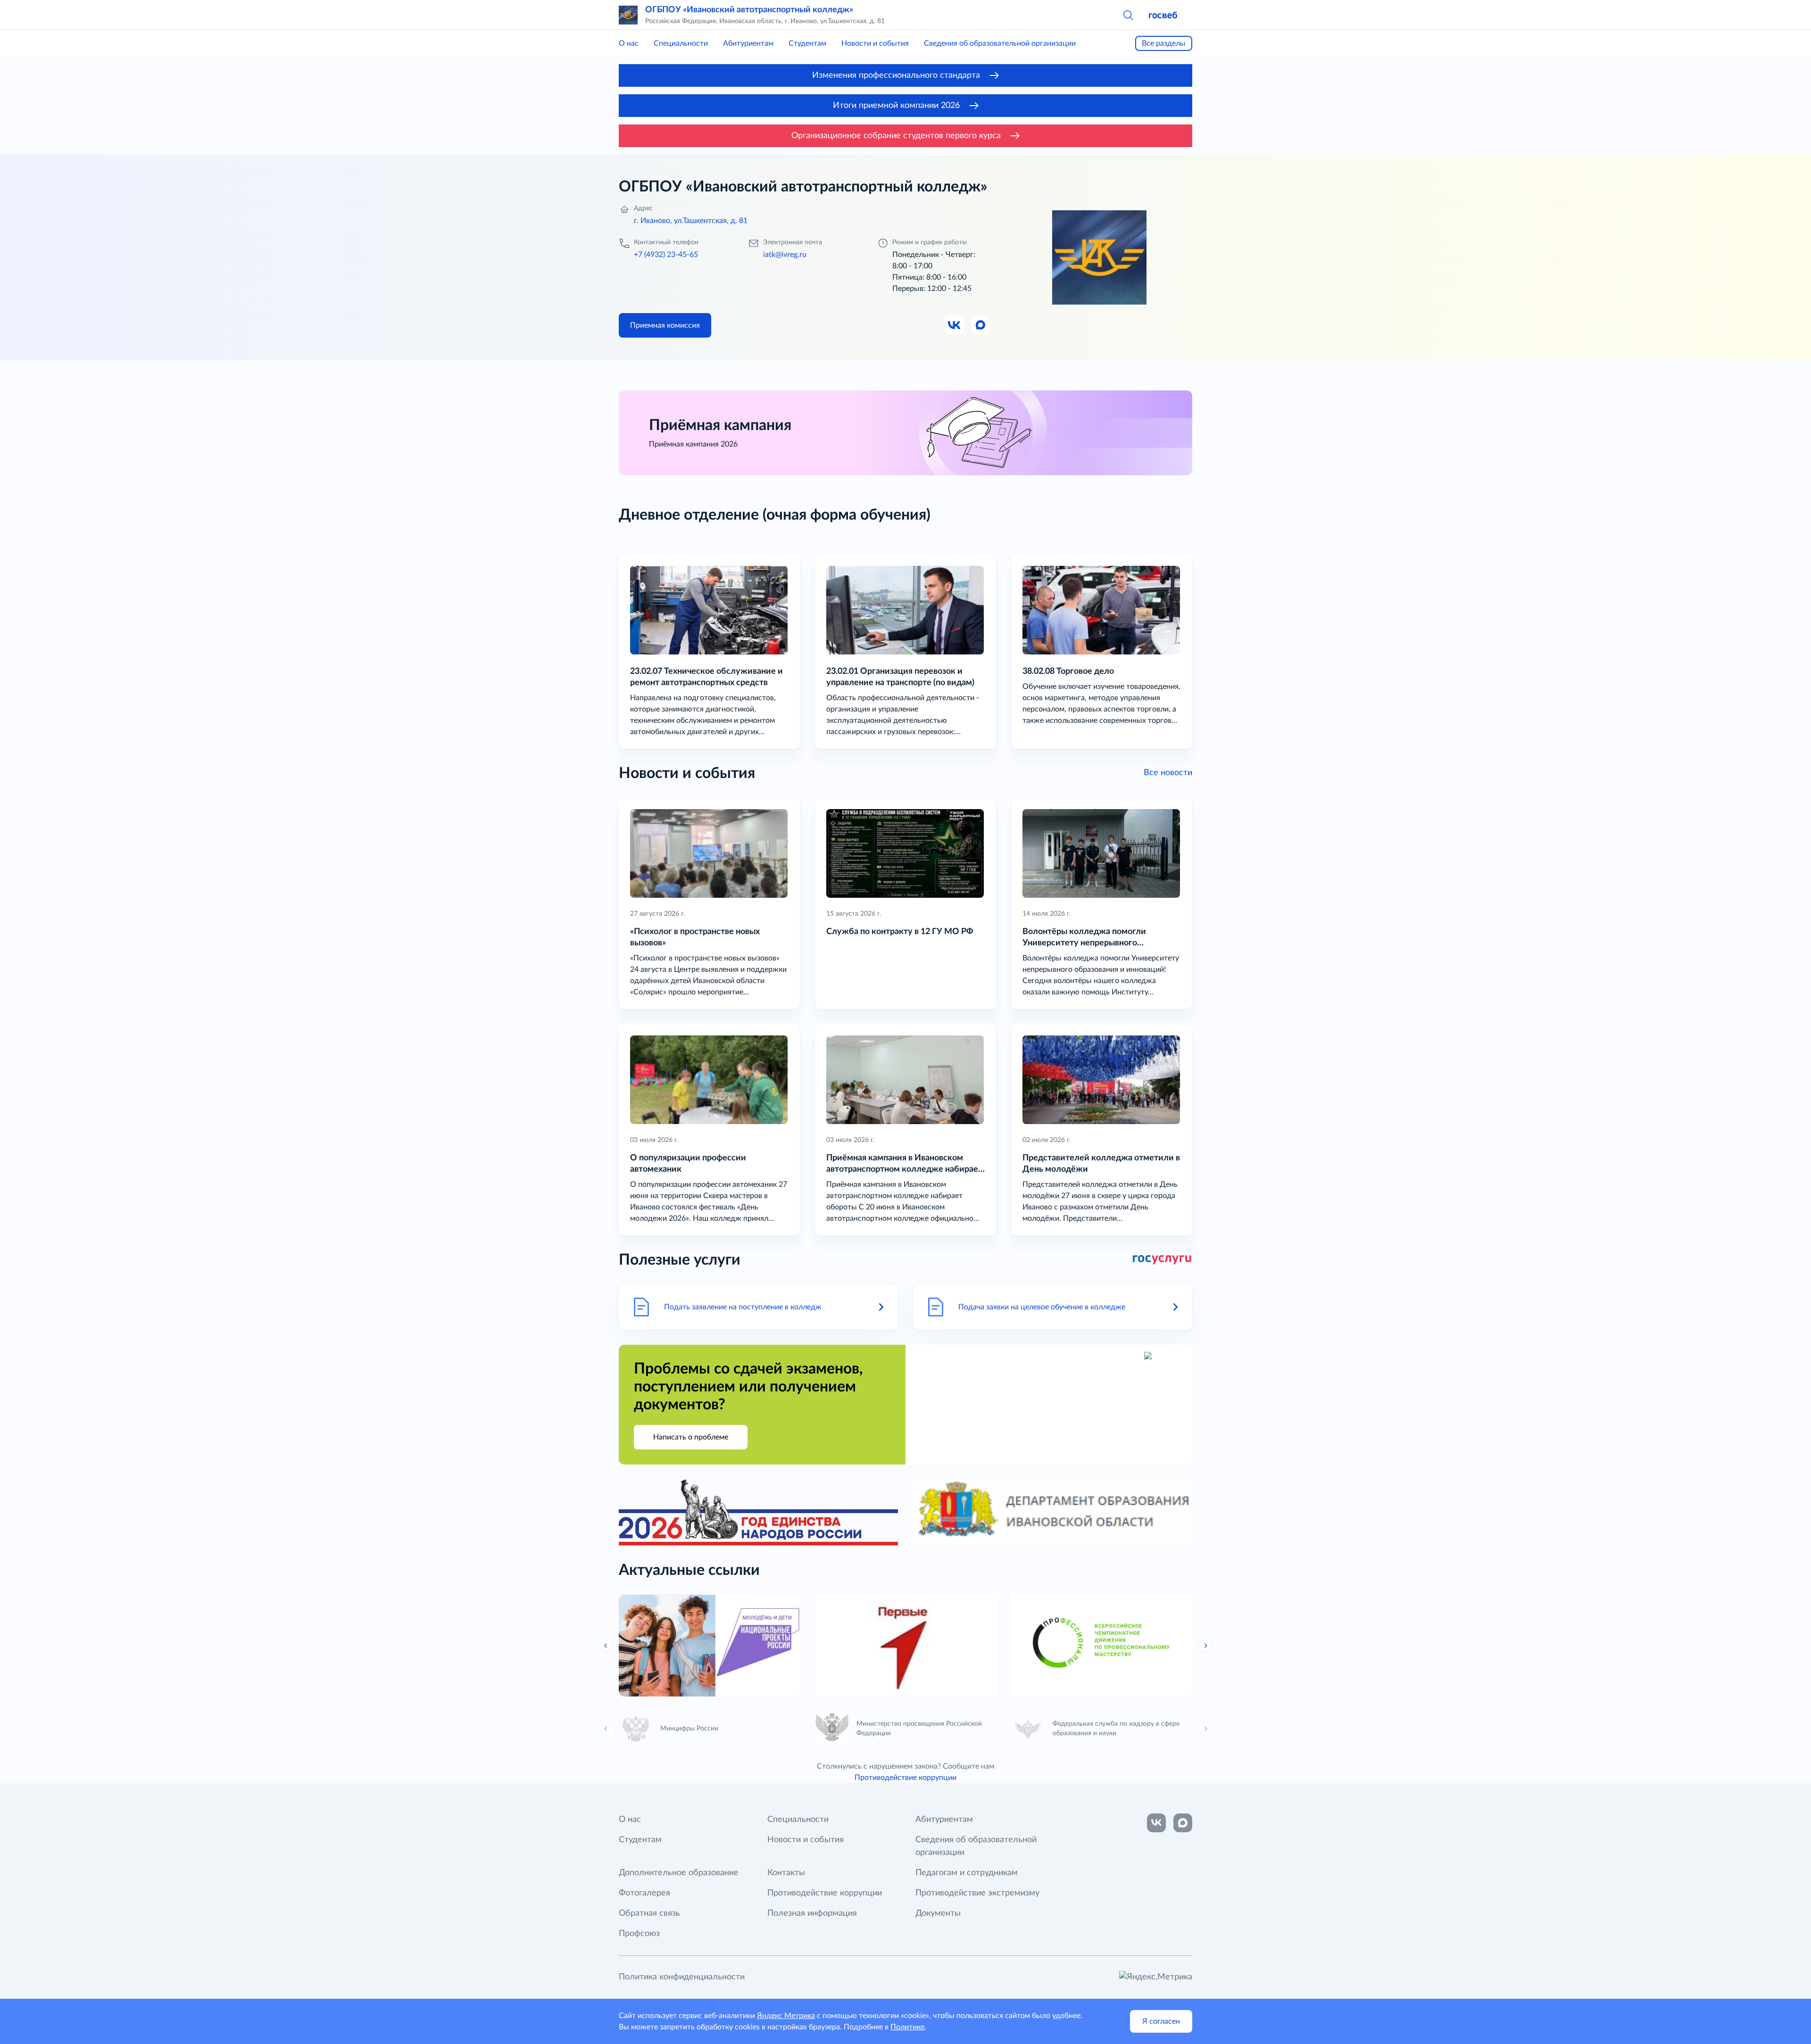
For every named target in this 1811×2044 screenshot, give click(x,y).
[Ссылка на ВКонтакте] (1156, 1823)
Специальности (681, 43)
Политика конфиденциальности (682, 1977)
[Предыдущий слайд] (606, 1646)
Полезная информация (812, 1913)
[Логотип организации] (628, 15)
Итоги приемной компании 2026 (896, 106)
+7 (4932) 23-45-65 (666, 255)
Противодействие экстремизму (977, 1893)
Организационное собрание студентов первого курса (896, 136)
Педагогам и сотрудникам (967, 1873)
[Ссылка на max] (1183, 1823)
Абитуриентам (748, 43)
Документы (938, 1913)
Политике (907, 2027)
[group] (709, 1646)
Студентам (807, 43)
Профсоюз (639, 1934)
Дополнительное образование (679, 1873)
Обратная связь (649, 1913)
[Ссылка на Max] (981, 325)
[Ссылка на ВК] (955, 325)
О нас (629, 43)
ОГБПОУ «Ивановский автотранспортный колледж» (749, 10)
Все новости (1168, 773)
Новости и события (875, 43)
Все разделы (1164, 43)
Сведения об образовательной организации (1000, 43)
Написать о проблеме (691, 1437)
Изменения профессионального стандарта (896, 75)
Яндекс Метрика (786, 2016)
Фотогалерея (644, 1893)
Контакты (786, 1873)
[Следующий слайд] (1205, 1646)
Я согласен (1161, 2021)
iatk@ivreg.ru (785, 255)
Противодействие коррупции (905, 1778)
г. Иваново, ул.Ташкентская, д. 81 (691, 221)
